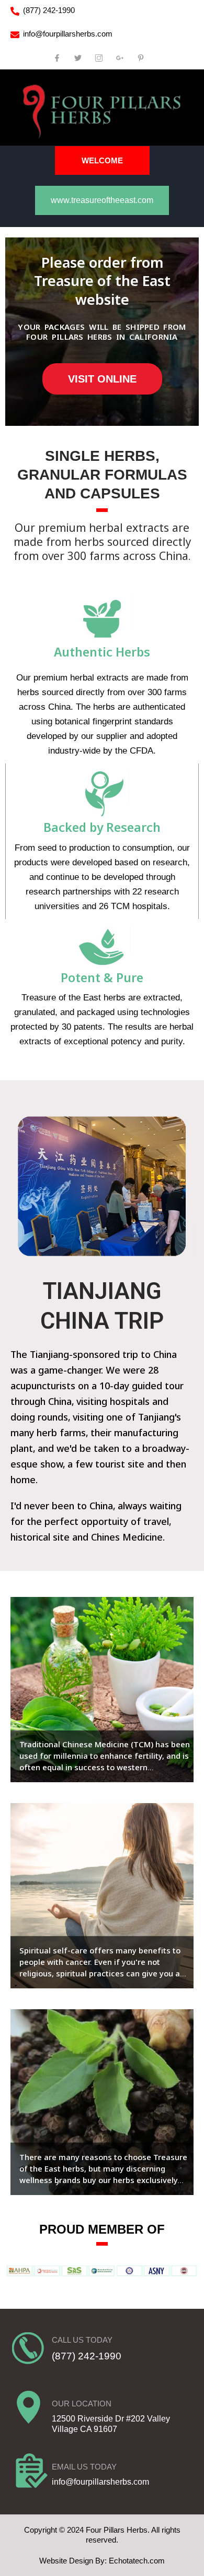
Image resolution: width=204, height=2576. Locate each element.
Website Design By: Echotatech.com (102, 2561)
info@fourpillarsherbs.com (68, 34)
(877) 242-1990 (49, 10)
